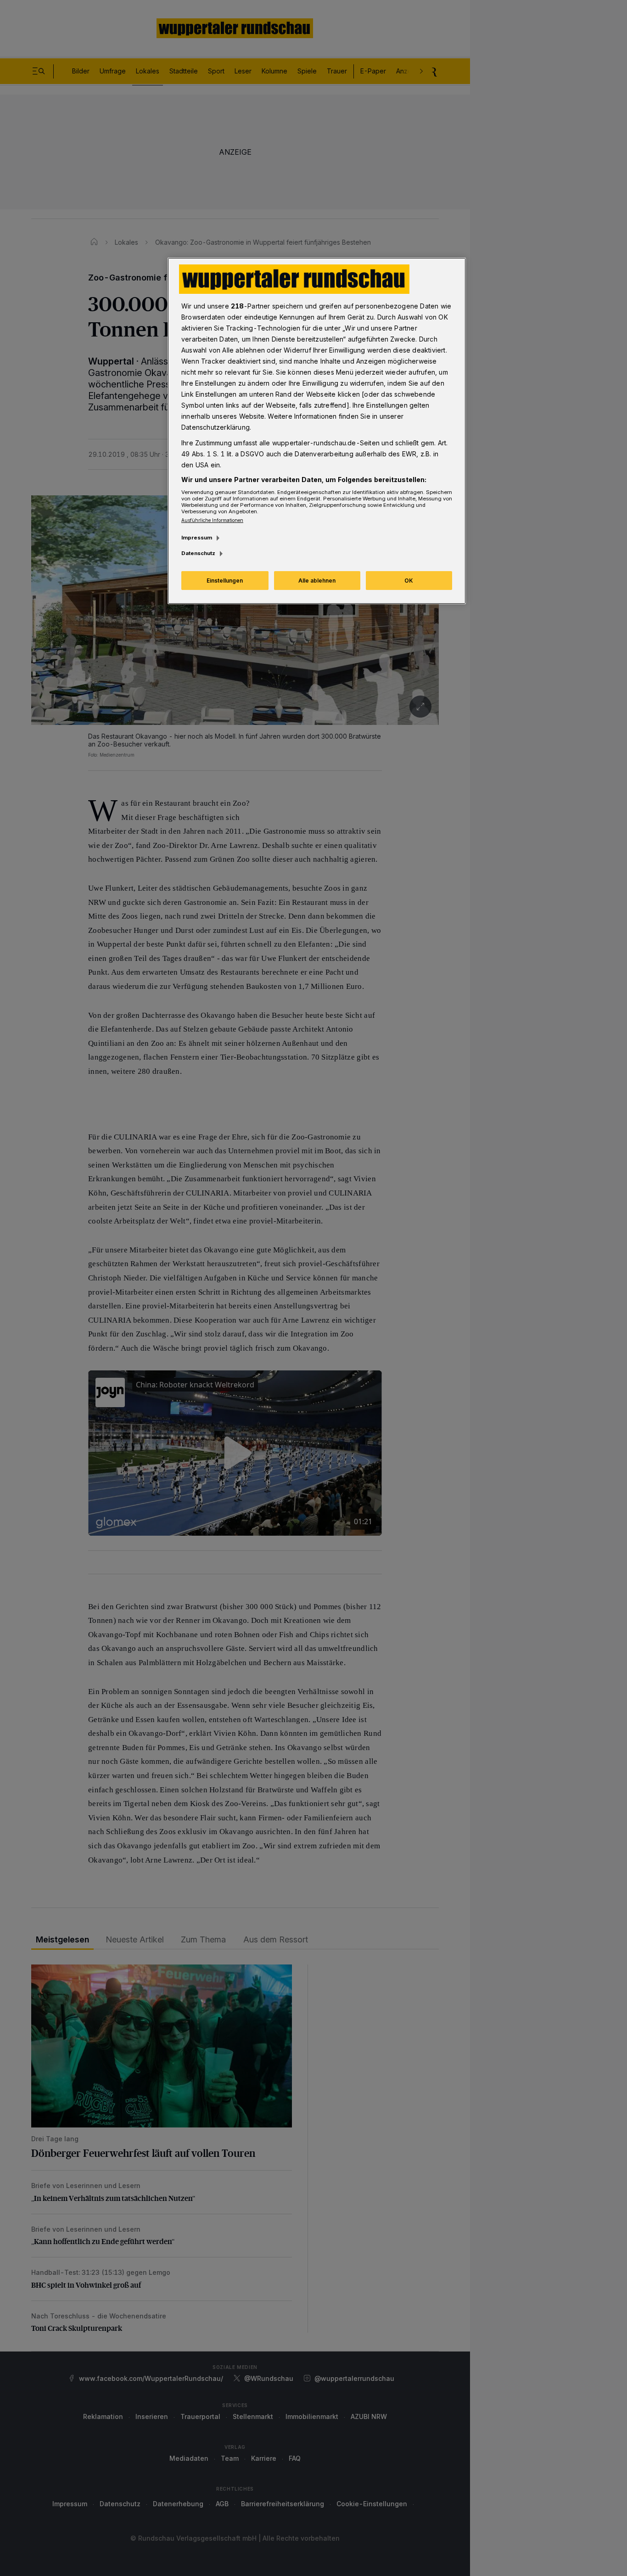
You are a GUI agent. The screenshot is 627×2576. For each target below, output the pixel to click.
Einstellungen (225, 581)
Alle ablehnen (317, 581)
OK (409, 581)
